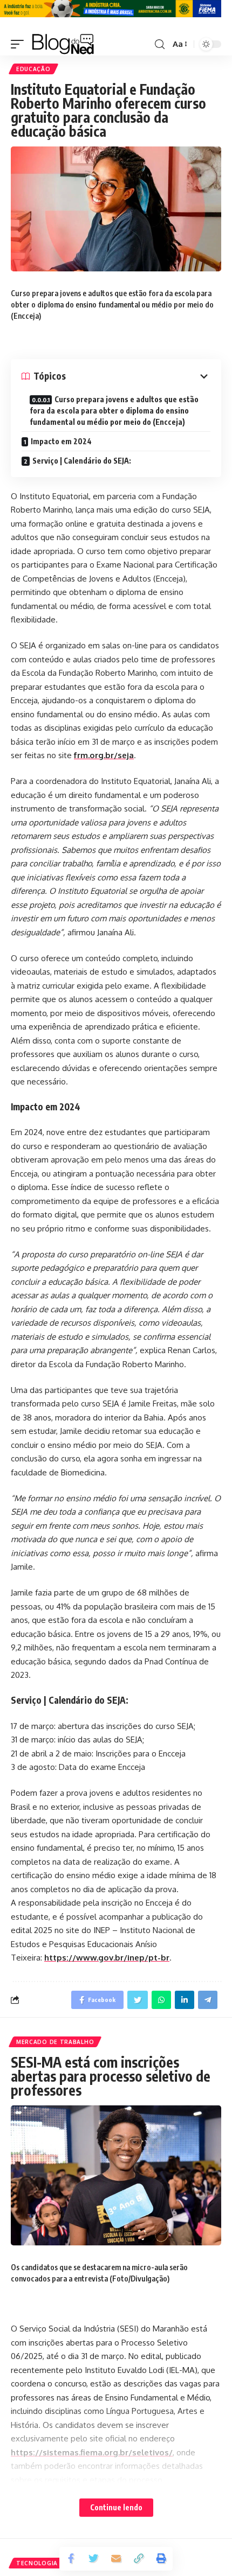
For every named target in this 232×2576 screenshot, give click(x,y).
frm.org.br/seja (104, 755)
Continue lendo (116, 2507)
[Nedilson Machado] (63, 44)
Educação (33, 69)
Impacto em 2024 (61, 441)
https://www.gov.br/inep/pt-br (107, 1958)
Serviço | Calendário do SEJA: (82, 461)
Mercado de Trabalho (55, 2042)
